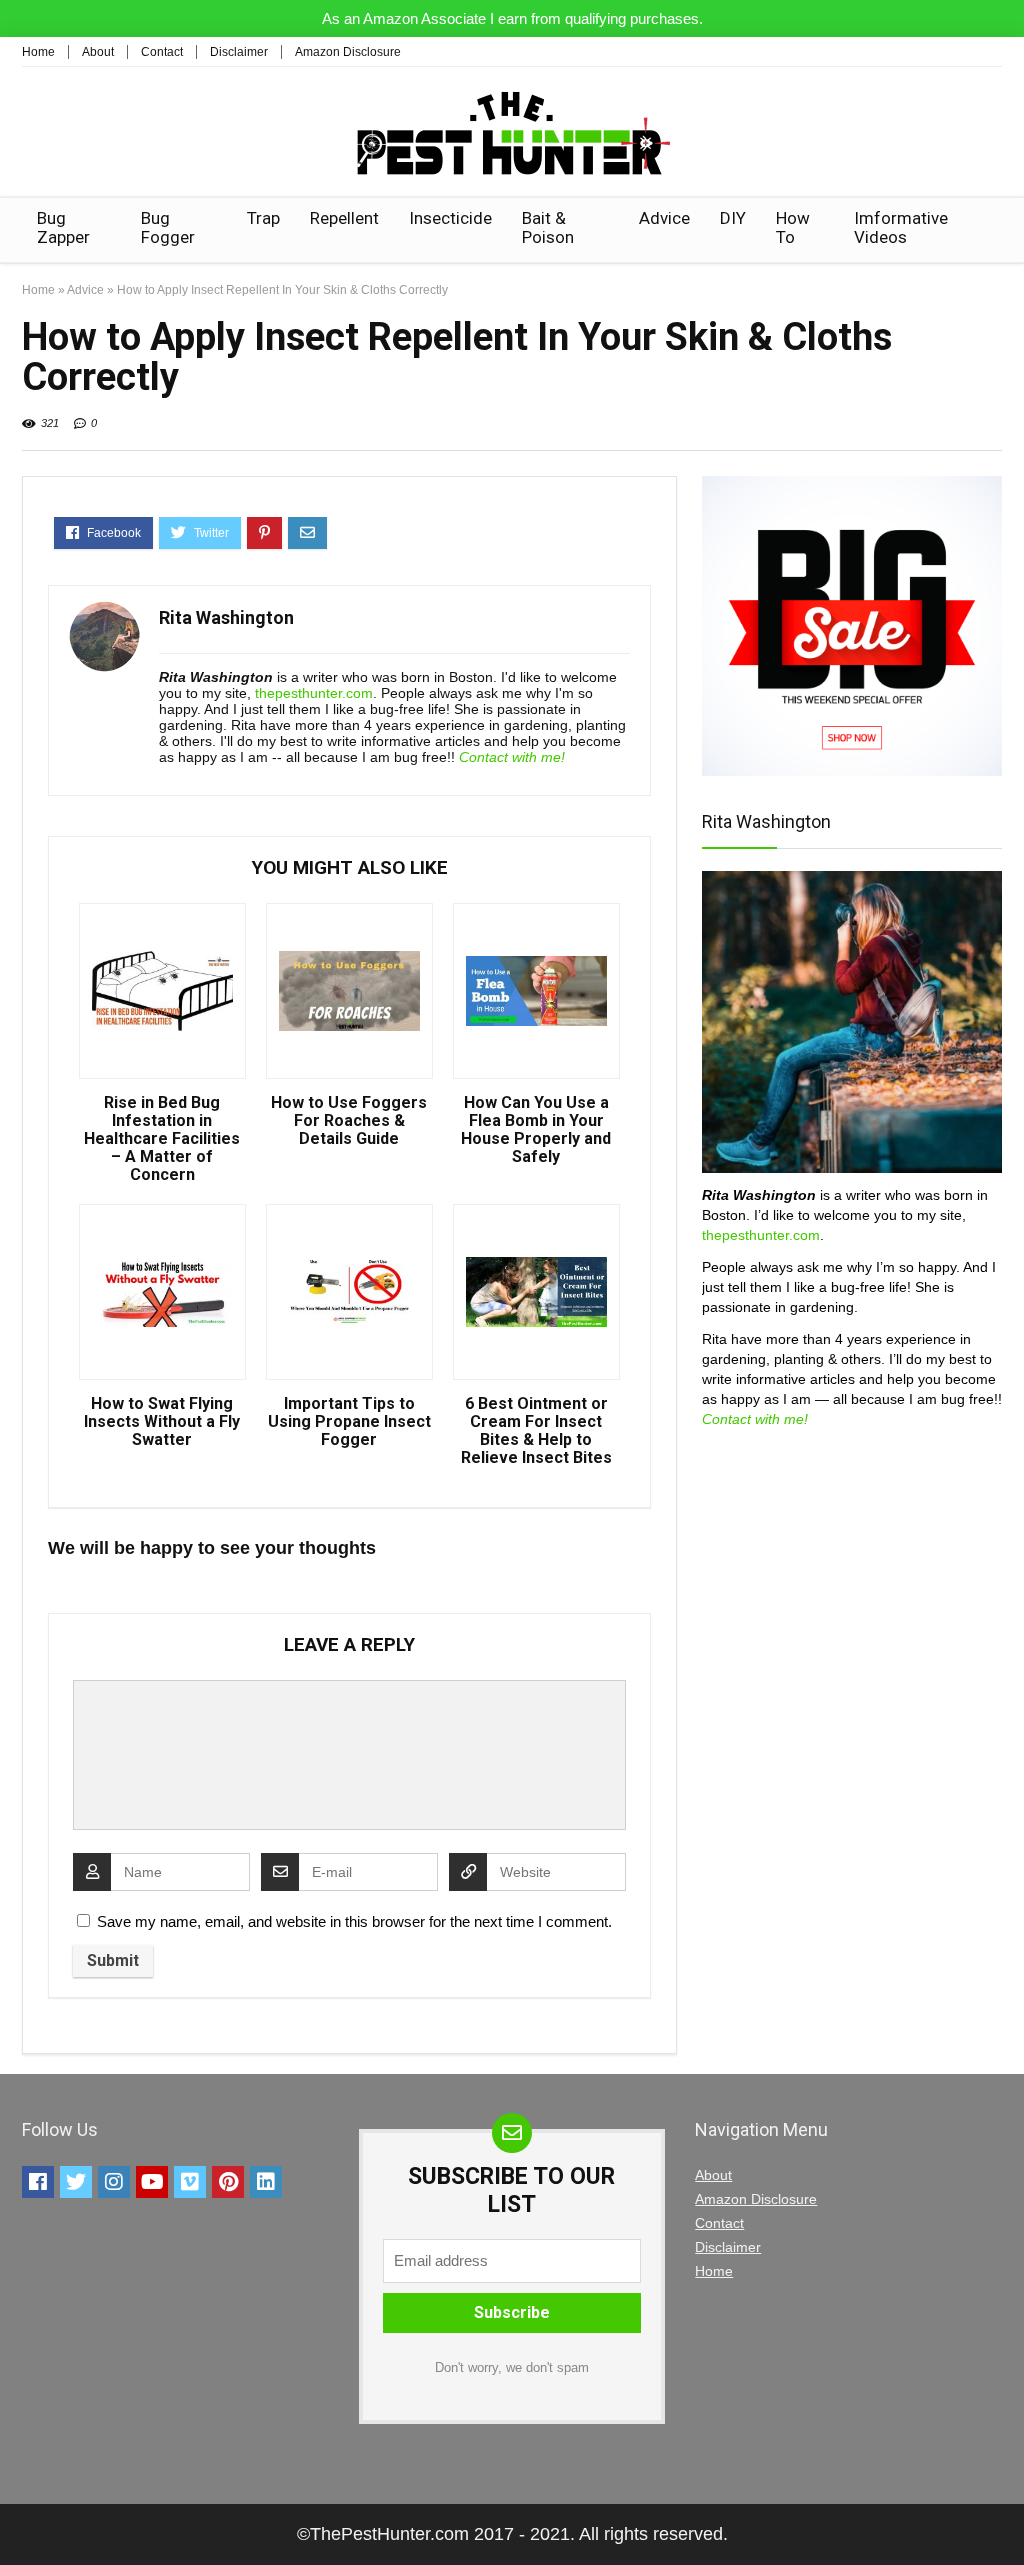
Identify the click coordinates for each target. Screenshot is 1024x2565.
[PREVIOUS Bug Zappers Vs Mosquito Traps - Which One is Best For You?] (20, 2515)
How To (793, 227)
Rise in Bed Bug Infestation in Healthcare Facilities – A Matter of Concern (162, 1139)
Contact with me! (512, 757)
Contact (162, 52)
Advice (664, 218)
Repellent (344, 218)
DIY (733, 218)
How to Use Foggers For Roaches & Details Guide (349, 1121)
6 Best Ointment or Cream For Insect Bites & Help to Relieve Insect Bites (536, 1431)
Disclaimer (239, 52)
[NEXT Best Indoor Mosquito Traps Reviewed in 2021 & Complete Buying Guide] (1004, 2515)
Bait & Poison (548, 227)
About (98, 52)
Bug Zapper (63, 227)
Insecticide (450, 218)
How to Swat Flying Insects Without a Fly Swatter (162, 1422)
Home (38, 52)
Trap (263, 218)
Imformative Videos (901, 227)
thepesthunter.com (314, 693)
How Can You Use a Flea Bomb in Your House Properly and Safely (536, 1130)
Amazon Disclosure (348, 52)
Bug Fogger (168, 227)
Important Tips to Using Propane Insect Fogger (349, 1422)
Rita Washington (226, 617)
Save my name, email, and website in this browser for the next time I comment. (354, 1921)
